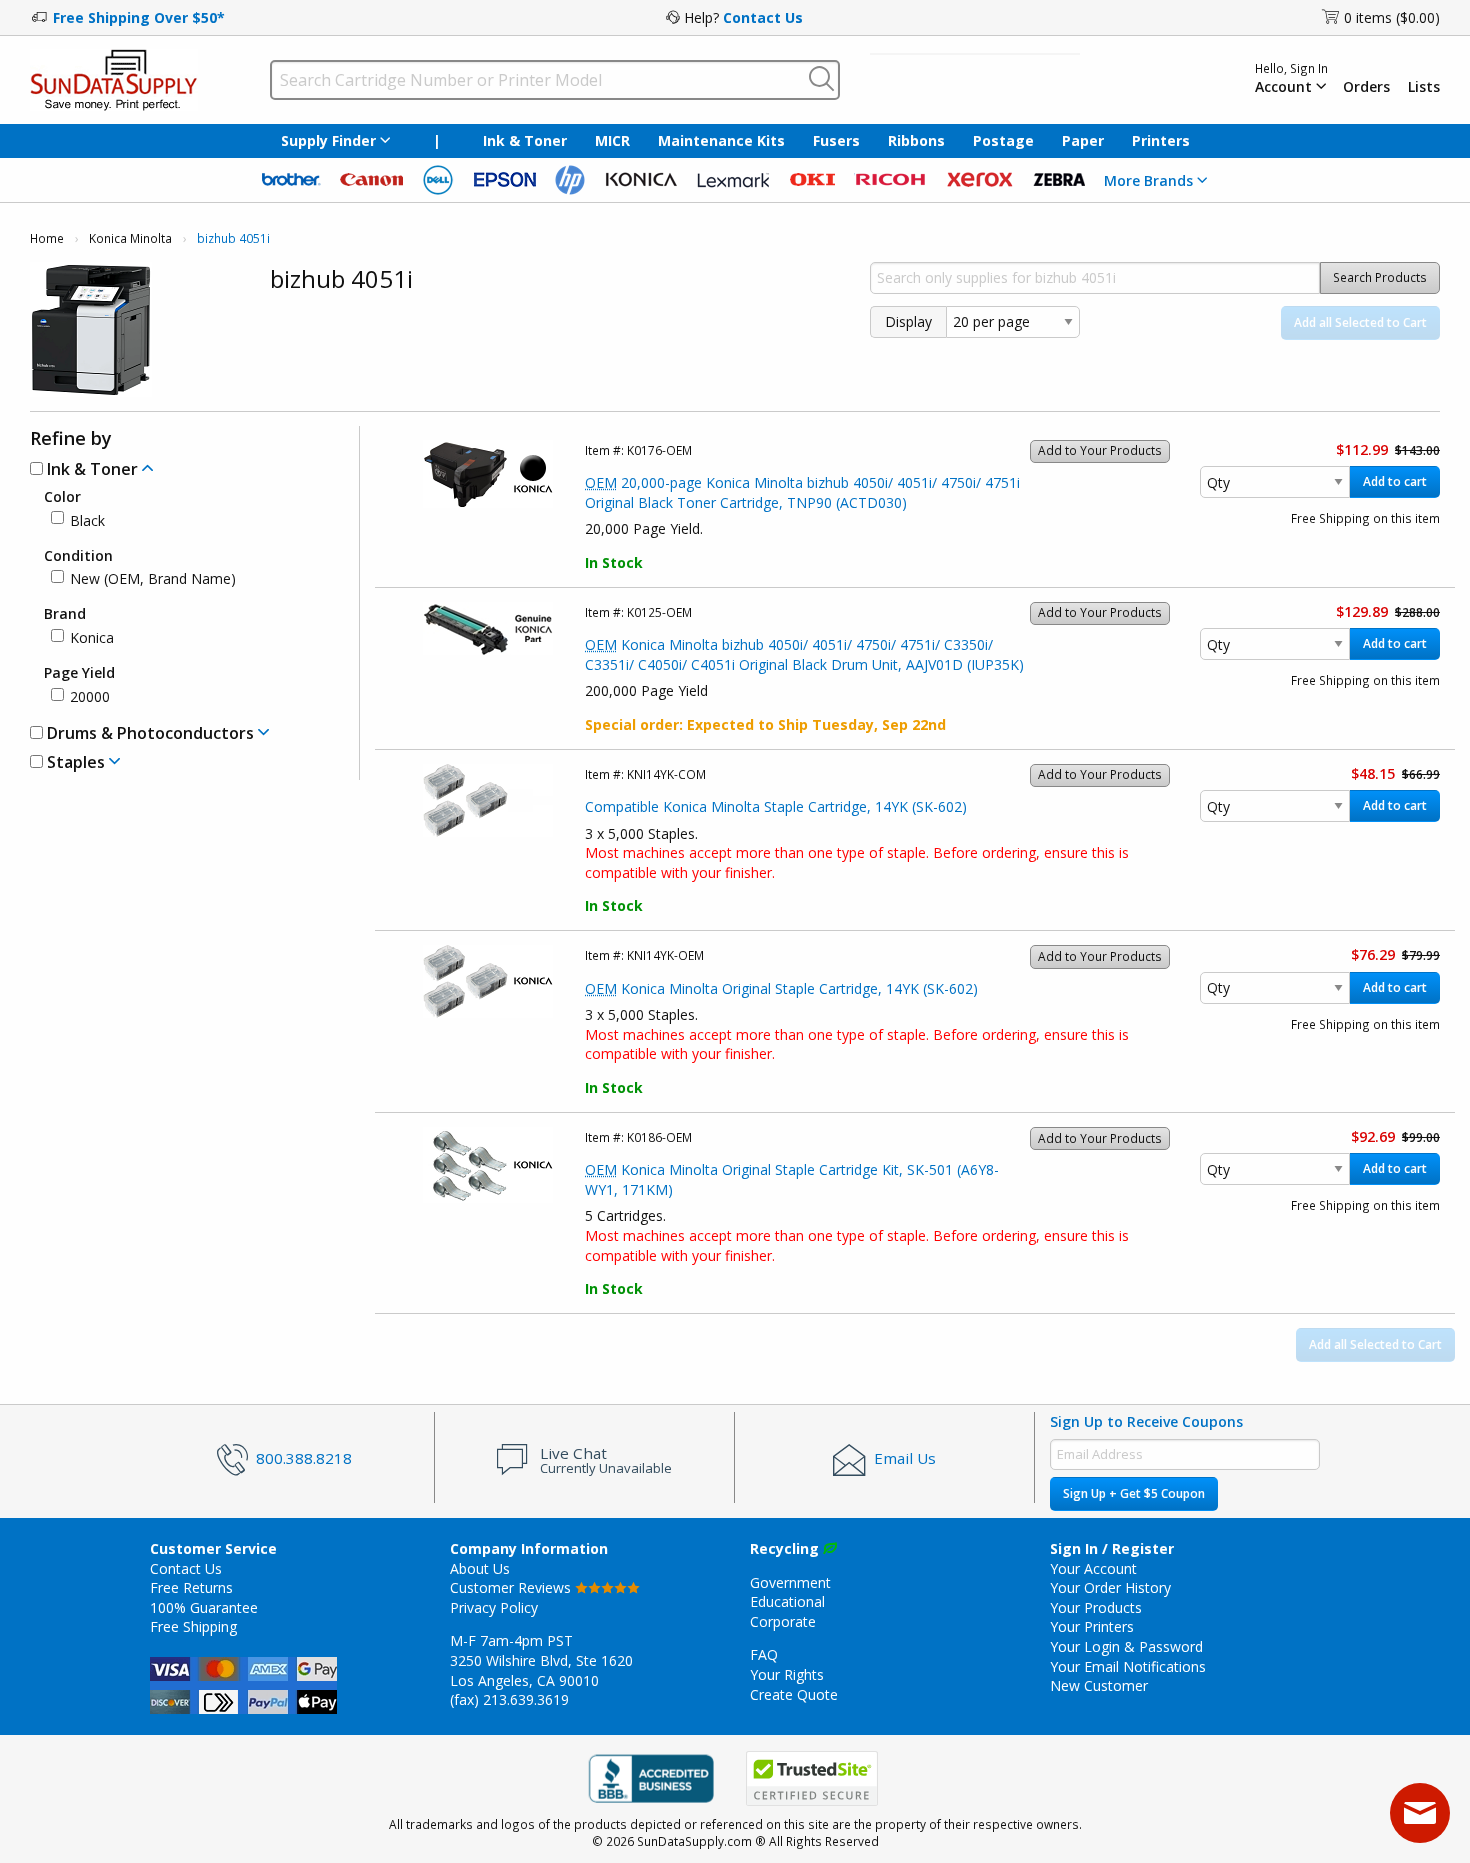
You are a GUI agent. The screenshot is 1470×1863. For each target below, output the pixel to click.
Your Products (1096, 1607)
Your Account (1093, 1568)
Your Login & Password (1126, 1646)
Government (790, 1582)
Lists (1424, 87)
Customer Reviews (512, 1587)
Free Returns (191, 1587)
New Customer (1099, 1685)
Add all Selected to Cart (1360, 322)
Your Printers (1092, 1626)
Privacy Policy (494, 1607)
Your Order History (1110, 1587)
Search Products (1380, 277)
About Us (480, 1568)
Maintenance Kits (721, 140)
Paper (1083, 140)
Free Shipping (193, 1626)
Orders (1366, 87)
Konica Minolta (130, 238)
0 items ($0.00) (1392, 17)
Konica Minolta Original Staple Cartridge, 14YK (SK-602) (781, 988)
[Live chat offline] (1420, 1813)
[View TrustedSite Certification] (812, 1779)
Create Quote (794, 1694)
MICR (612, 140)
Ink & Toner (525, 140)
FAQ (764, 1654)
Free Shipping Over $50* (139, 17)
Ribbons (916, 140)
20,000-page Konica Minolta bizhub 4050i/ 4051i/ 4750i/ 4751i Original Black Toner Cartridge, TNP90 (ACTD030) (802, 492)
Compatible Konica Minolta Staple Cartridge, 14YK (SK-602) (776, 806)
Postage (1003, 140)
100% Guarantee (204, 1607)
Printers (1161, 140)
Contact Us (763, 17)
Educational (787, 1601)
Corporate (783, 1621)
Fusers (836, 140)
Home (47, 238)
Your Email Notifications (1128, 1666)
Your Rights (787, 1674)
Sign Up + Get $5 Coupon (1134, 1493)
